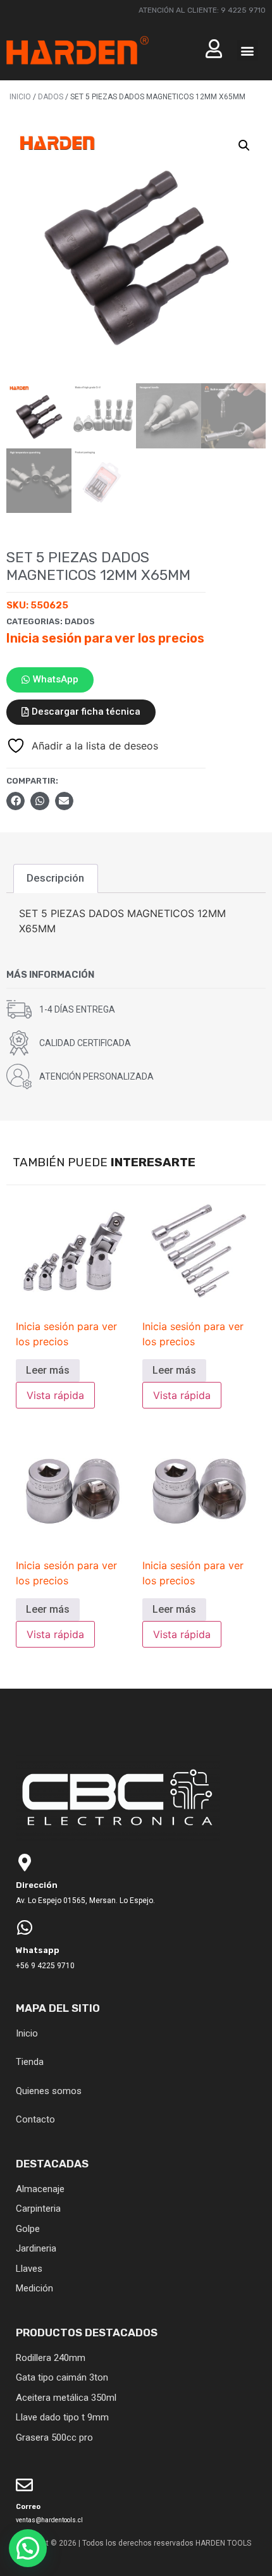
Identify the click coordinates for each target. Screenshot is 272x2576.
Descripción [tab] (55, 878)
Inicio (20, 97)
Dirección (37, 1885)
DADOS (51, 97)
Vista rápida (55, 1395)
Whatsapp (38, 1950)
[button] (248, 50)
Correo (28, 2507)
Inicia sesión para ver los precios (105, 638)
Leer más (48, 1370)
